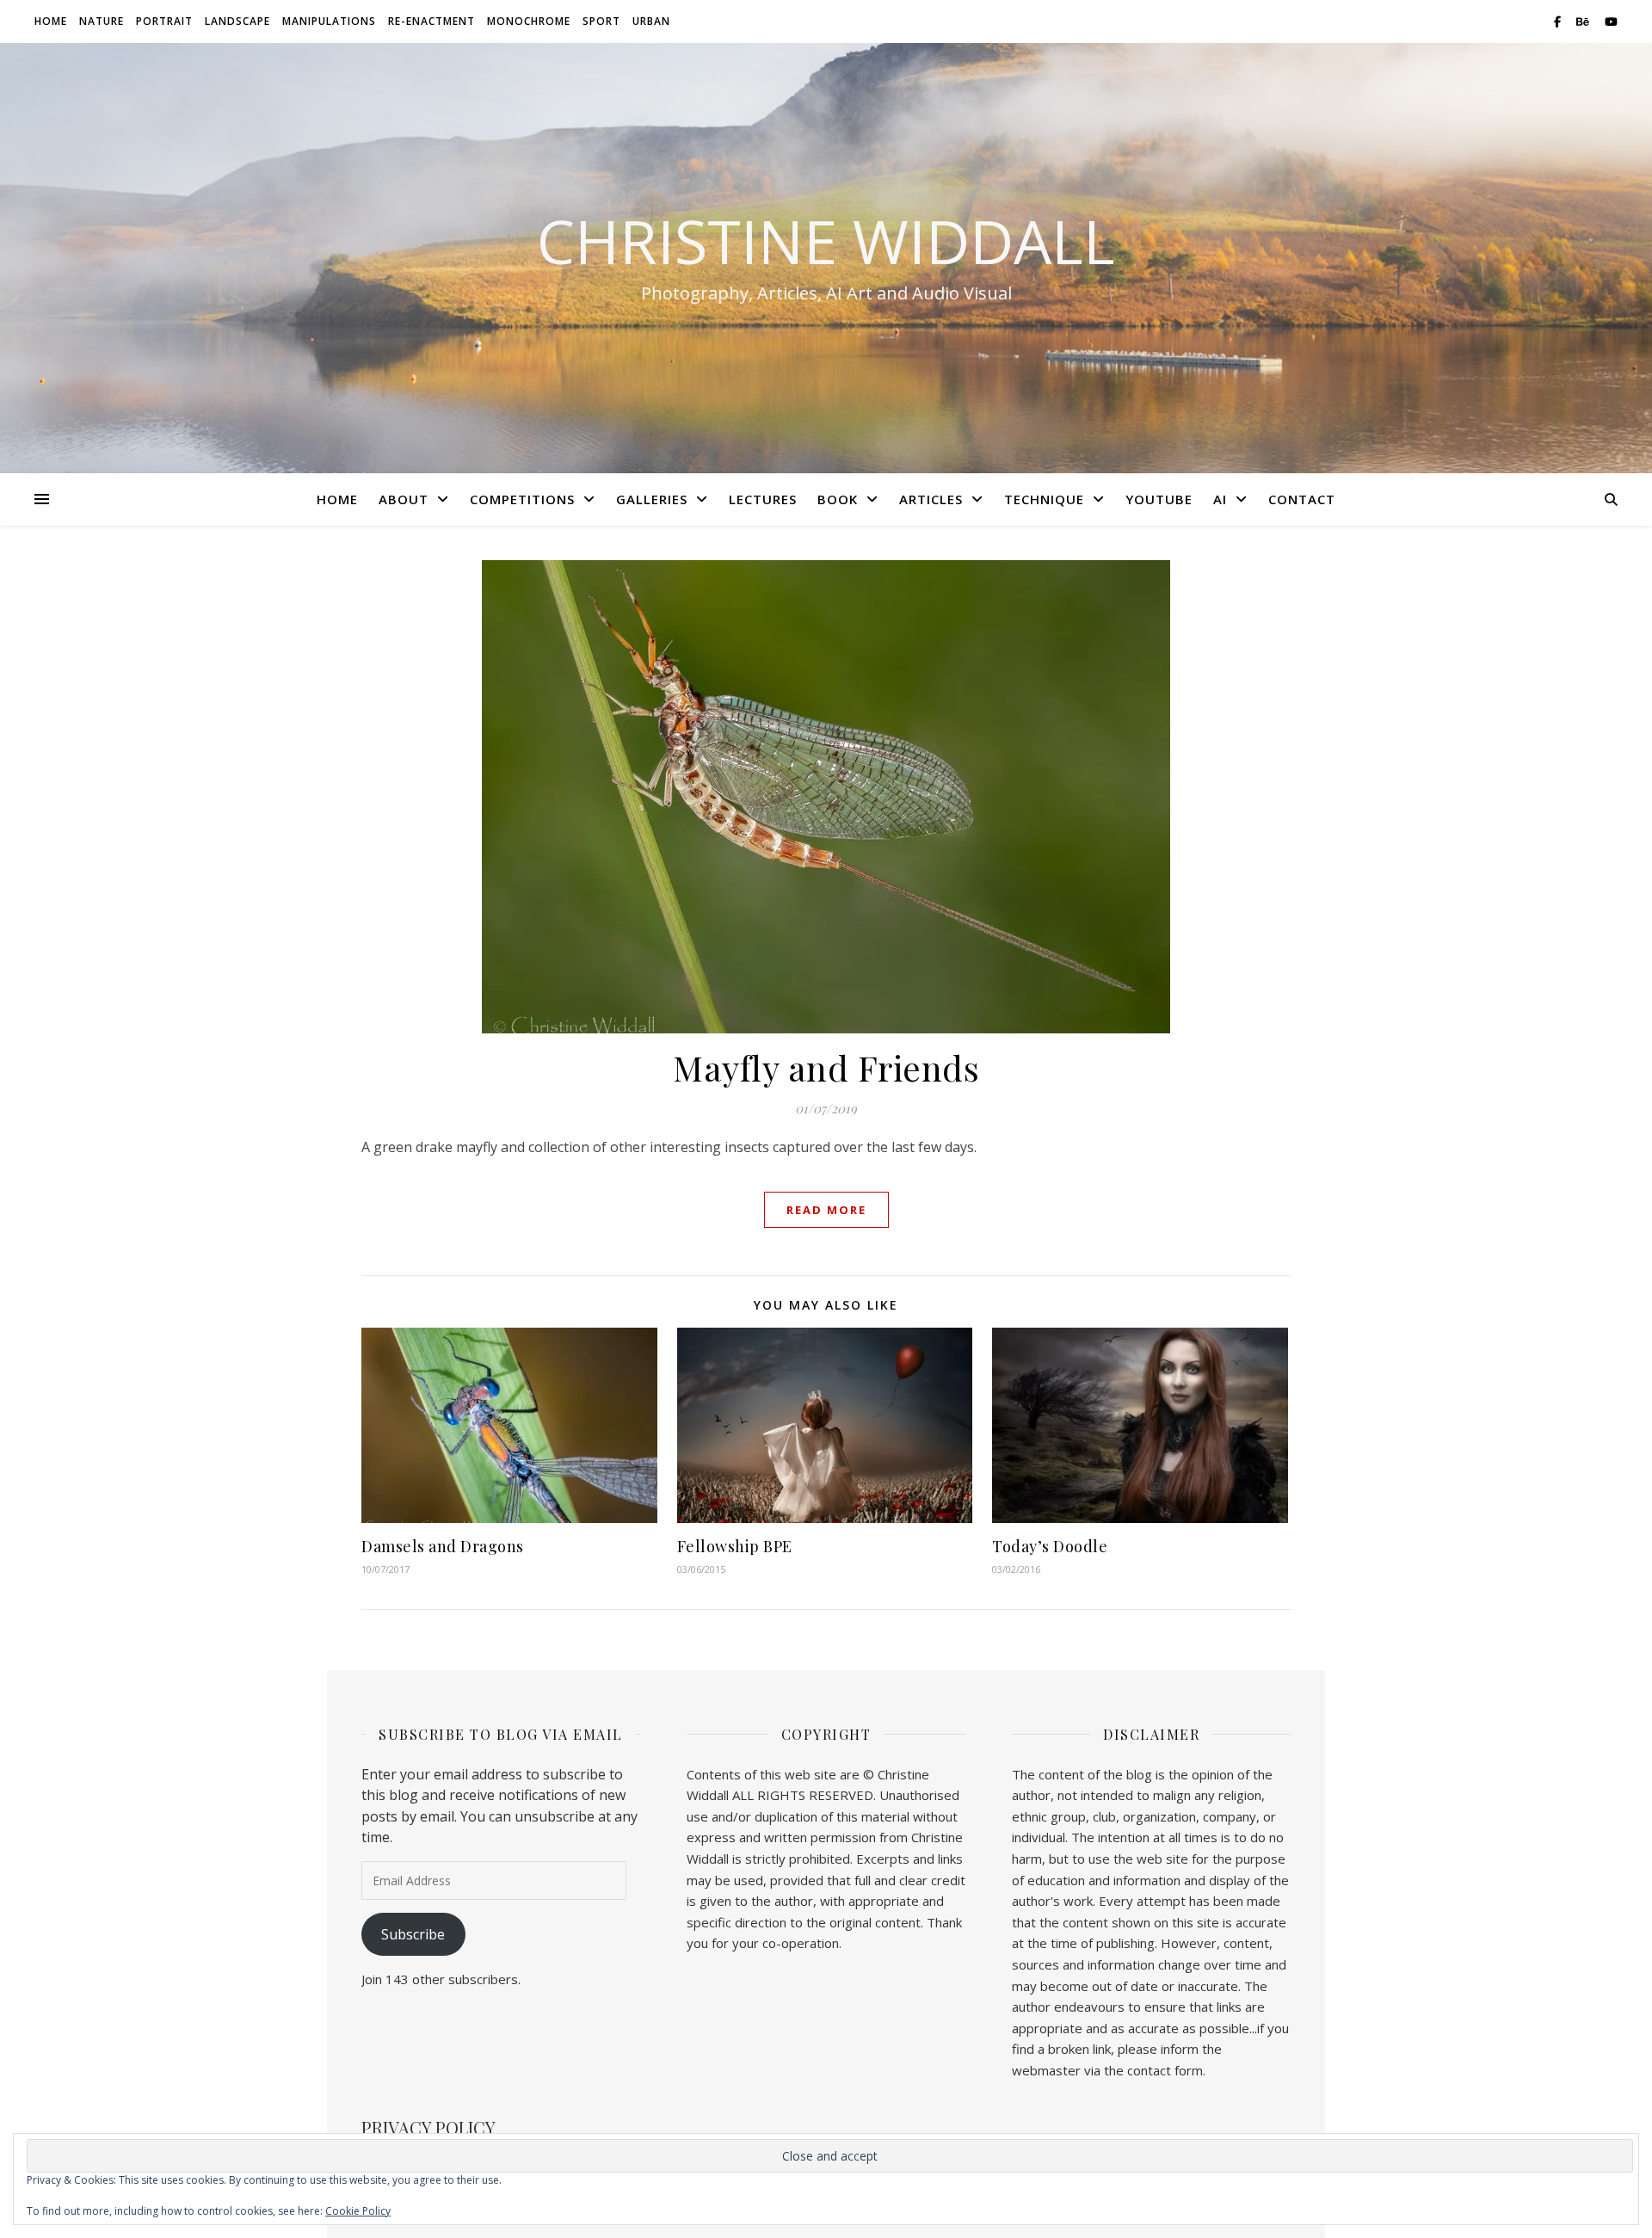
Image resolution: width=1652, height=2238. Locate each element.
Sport (601, 21)
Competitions (522, 499)
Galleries (652, 499)
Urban (651, 21)
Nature (102, 21)
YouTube (1159, 499)
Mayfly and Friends (826, 1067)
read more (826, 1210)
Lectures (763, 499)
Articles (931, 499)
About (404, 499)
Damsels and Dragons (443, 1546)
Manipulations (329, 21)
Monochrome (529, 21)
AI (1220, 499)
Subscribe (413, 1934)
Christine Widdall (826, 241)
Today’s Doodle (1050, 1546)
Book (838, 499)
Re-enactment (431, 21)
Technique (1044, 499)
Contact (1302, 499)
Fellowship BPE (735, 1546)
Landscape (237, 21)
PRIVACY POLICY (428, 2127)
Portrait (164, 21)
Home (51, 21)
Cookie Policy (358, 2211)
